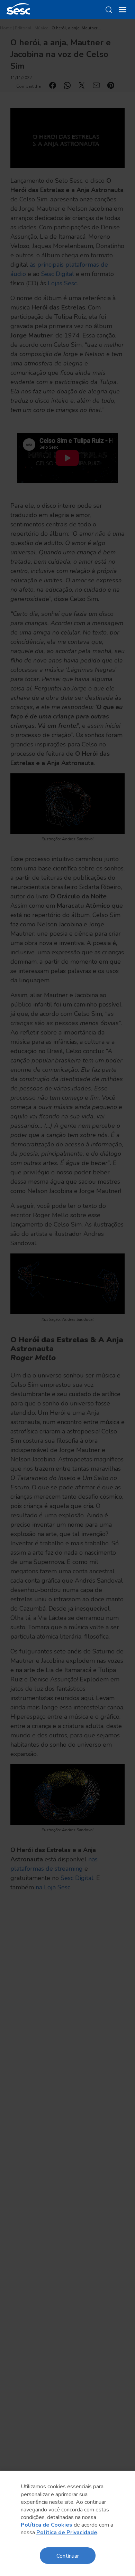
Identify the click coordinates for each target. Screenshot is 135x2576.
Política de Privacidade (67, 2532)
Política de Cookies (47, 2525)
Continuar (68, 2555)
